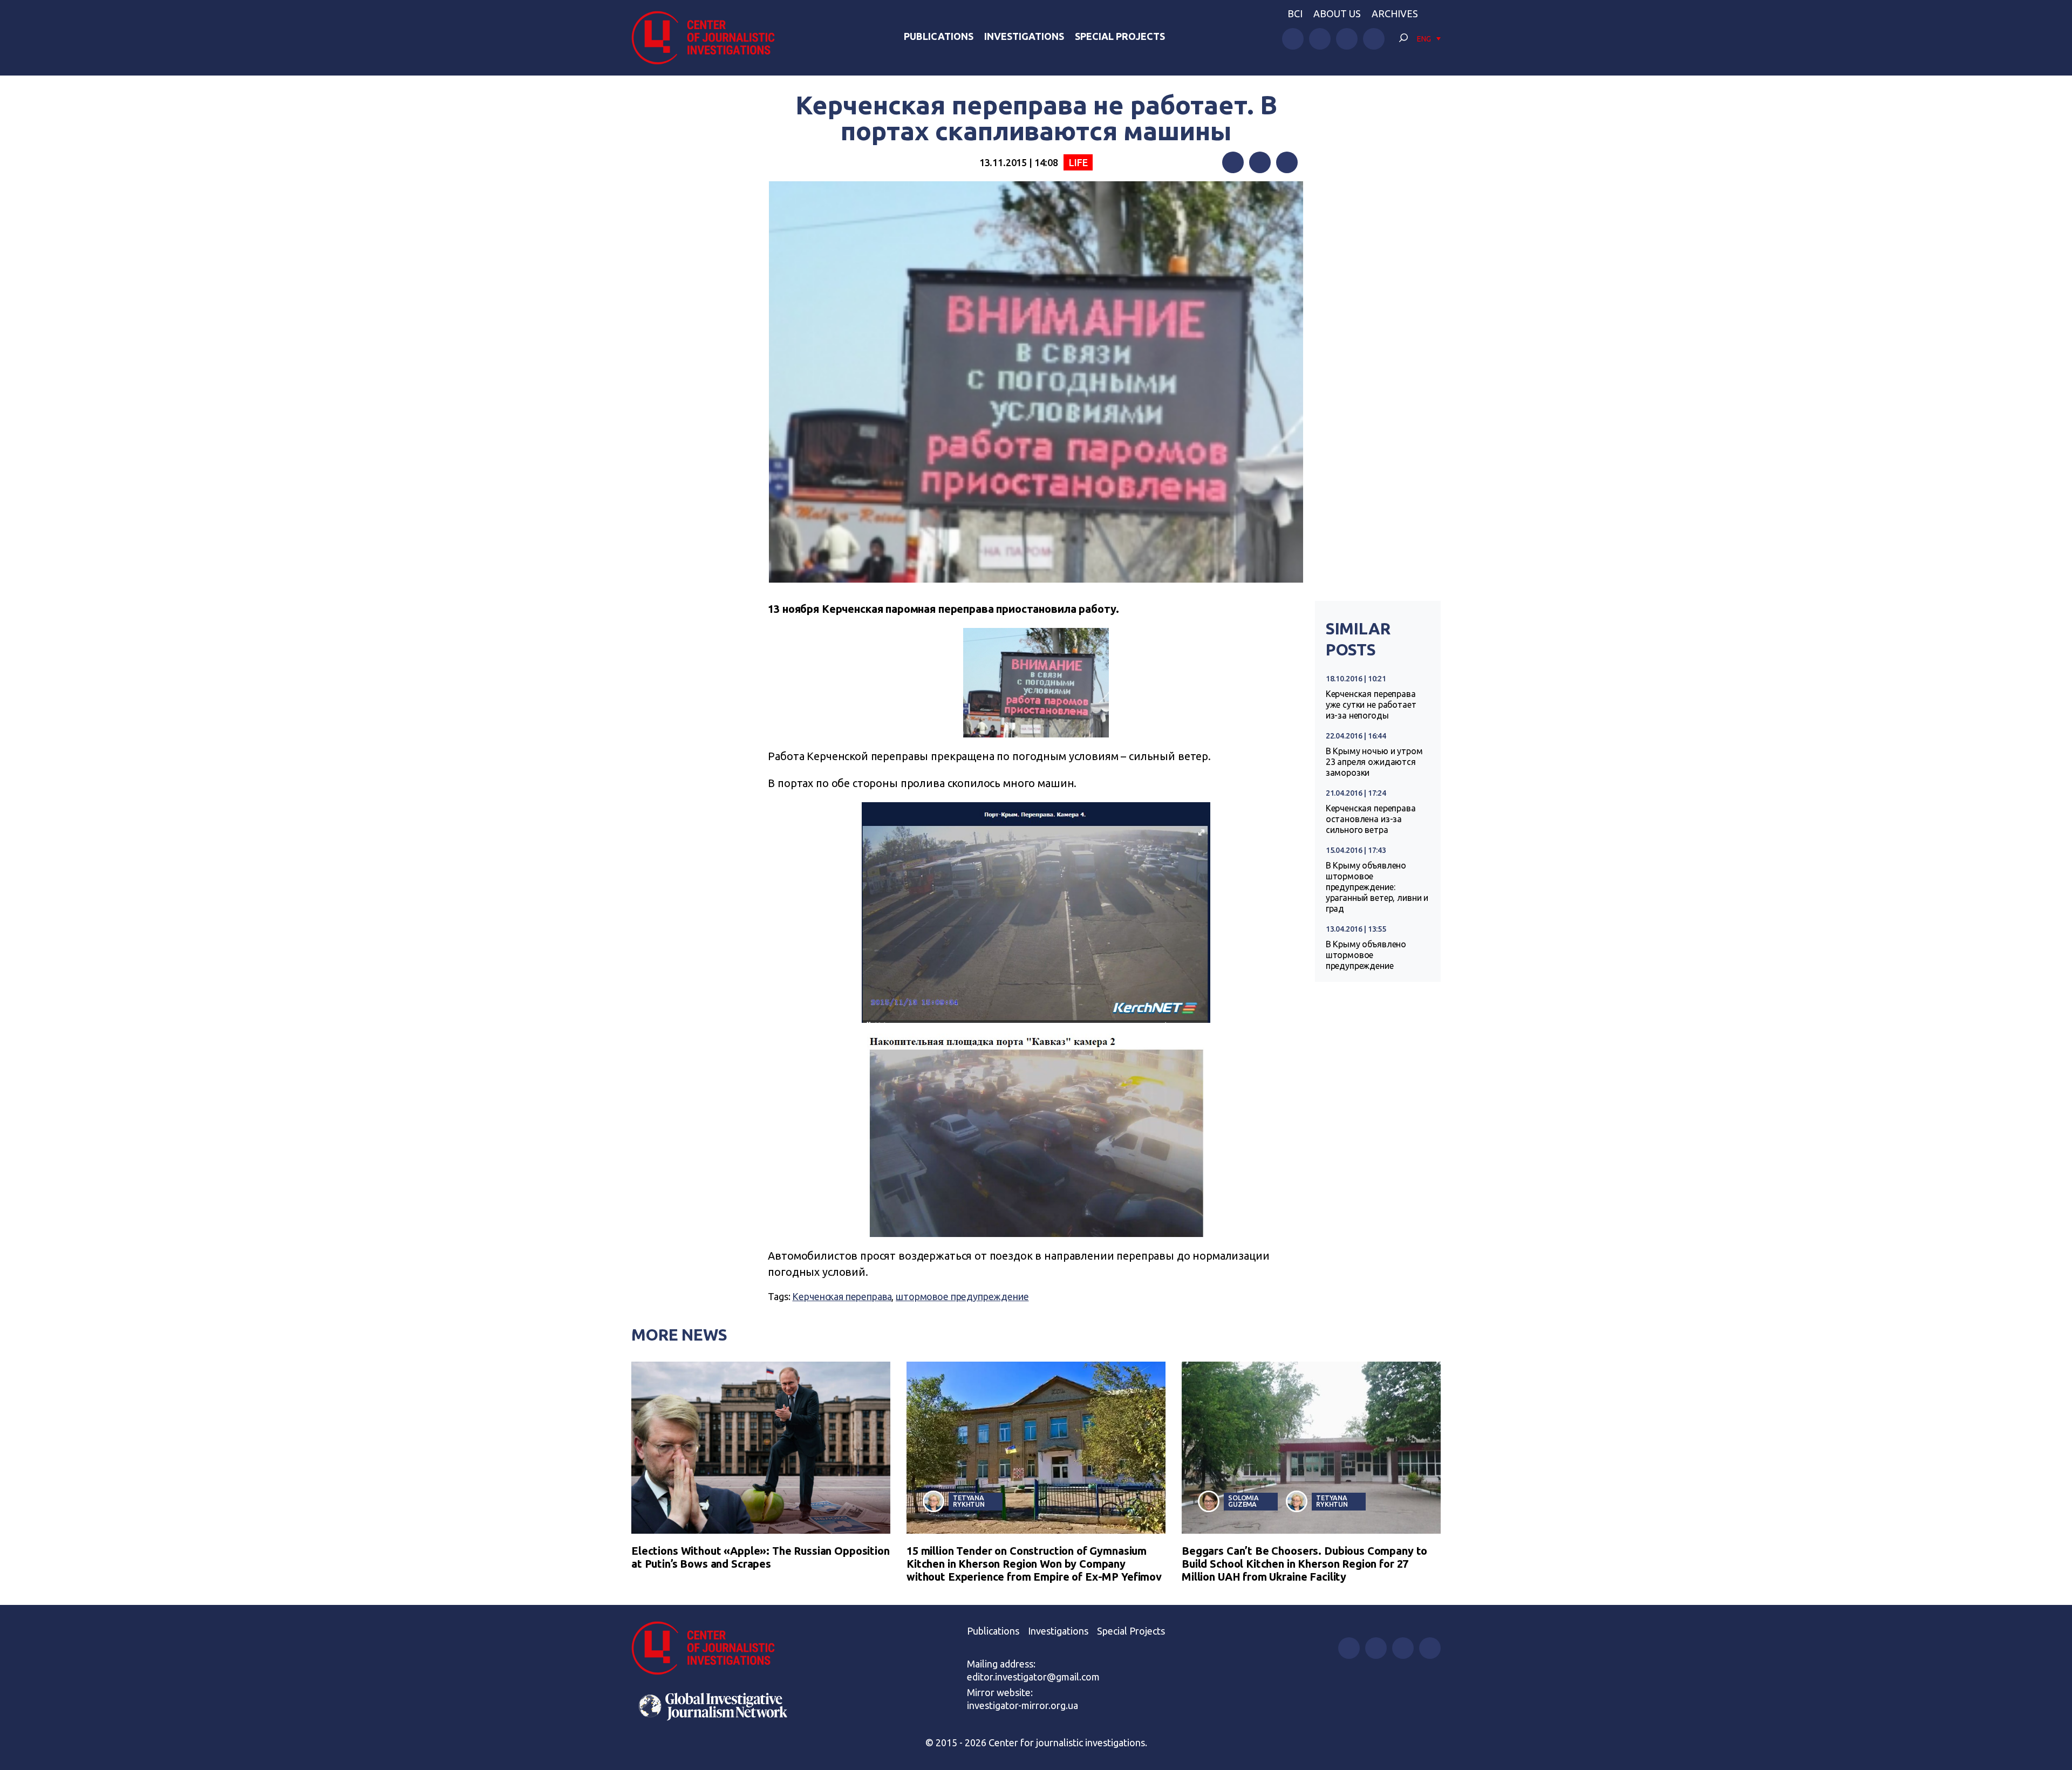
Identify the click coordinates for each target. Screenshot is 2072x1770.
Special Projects (1120, 36)
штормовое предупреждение (962, 1296)
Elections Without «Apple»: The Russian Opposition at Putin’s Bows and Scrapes (761, 1557)
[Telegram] (1287, 162)
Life (1078, 162)
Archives (1395, 13)
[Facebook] (1233, 162)
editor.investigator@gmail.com (1033, 1677)
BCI (1295, 13)
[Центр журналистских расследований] (709, 38)
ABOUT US (1337, 13)
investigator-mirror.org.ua (1023, 1705)
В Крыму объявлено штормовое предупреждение (1366, 955)
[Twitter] (1260, 162)
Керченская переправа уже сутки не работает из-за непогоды (1371, 705)
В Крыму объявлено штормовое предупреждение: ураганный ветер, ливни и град (1377, 887)
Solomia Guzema (1243, 1501)
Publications (939, 36)
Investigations (1024, 36)
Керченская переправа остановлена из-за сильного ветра (1371, 819)
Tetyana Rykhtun (969, 1501)
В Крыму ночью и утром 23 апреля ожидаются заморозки (1374, 762)
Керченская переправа (842, 1296)
